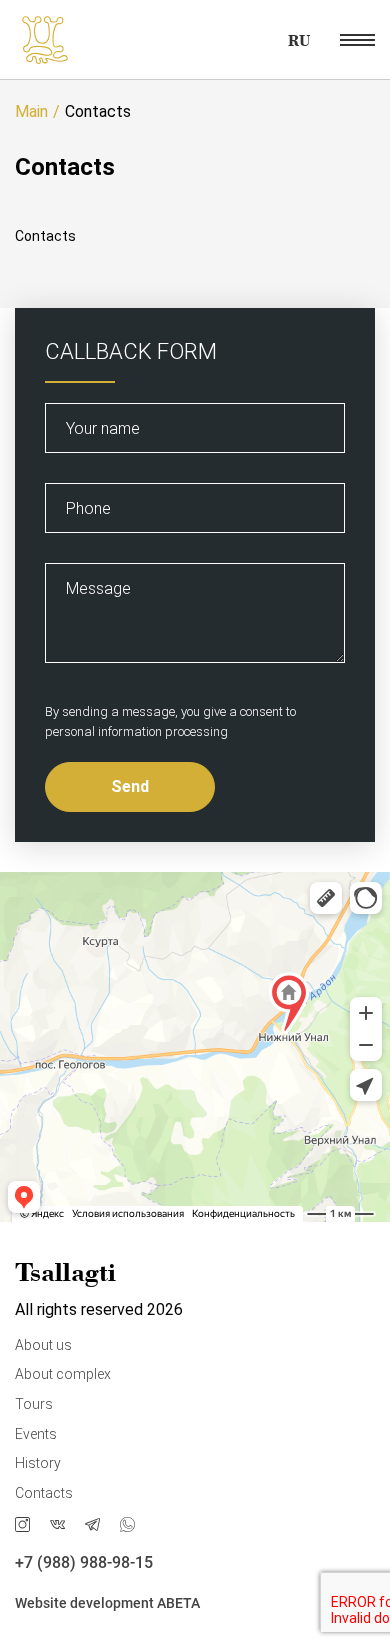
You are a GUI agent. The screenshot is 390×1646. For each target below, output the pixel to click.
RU (299, 40)
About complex (63, 1374)
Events (36, 1434)
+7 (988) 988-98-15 (84, 1562)
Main (31, 111)
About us (43, 1345)
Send (130, 786)
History (38, 1463)
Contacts (44, 1493)
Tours (34, 1404)
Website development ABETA (107, 1603)
